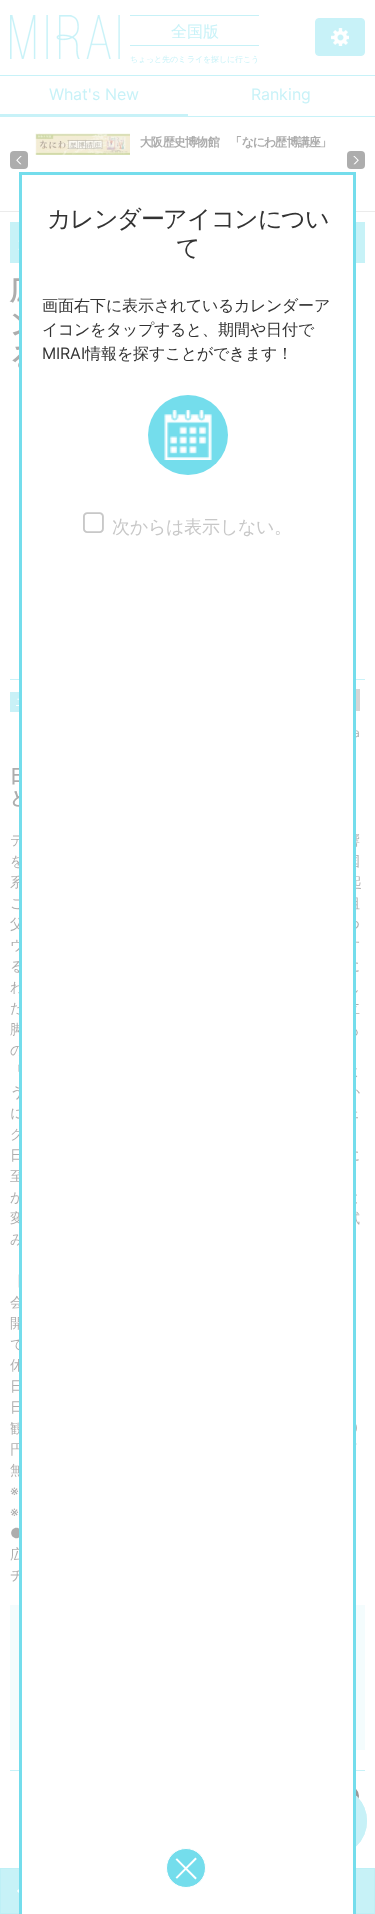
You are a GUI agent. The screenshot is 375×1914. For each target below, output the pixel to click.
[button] (188, 435)
